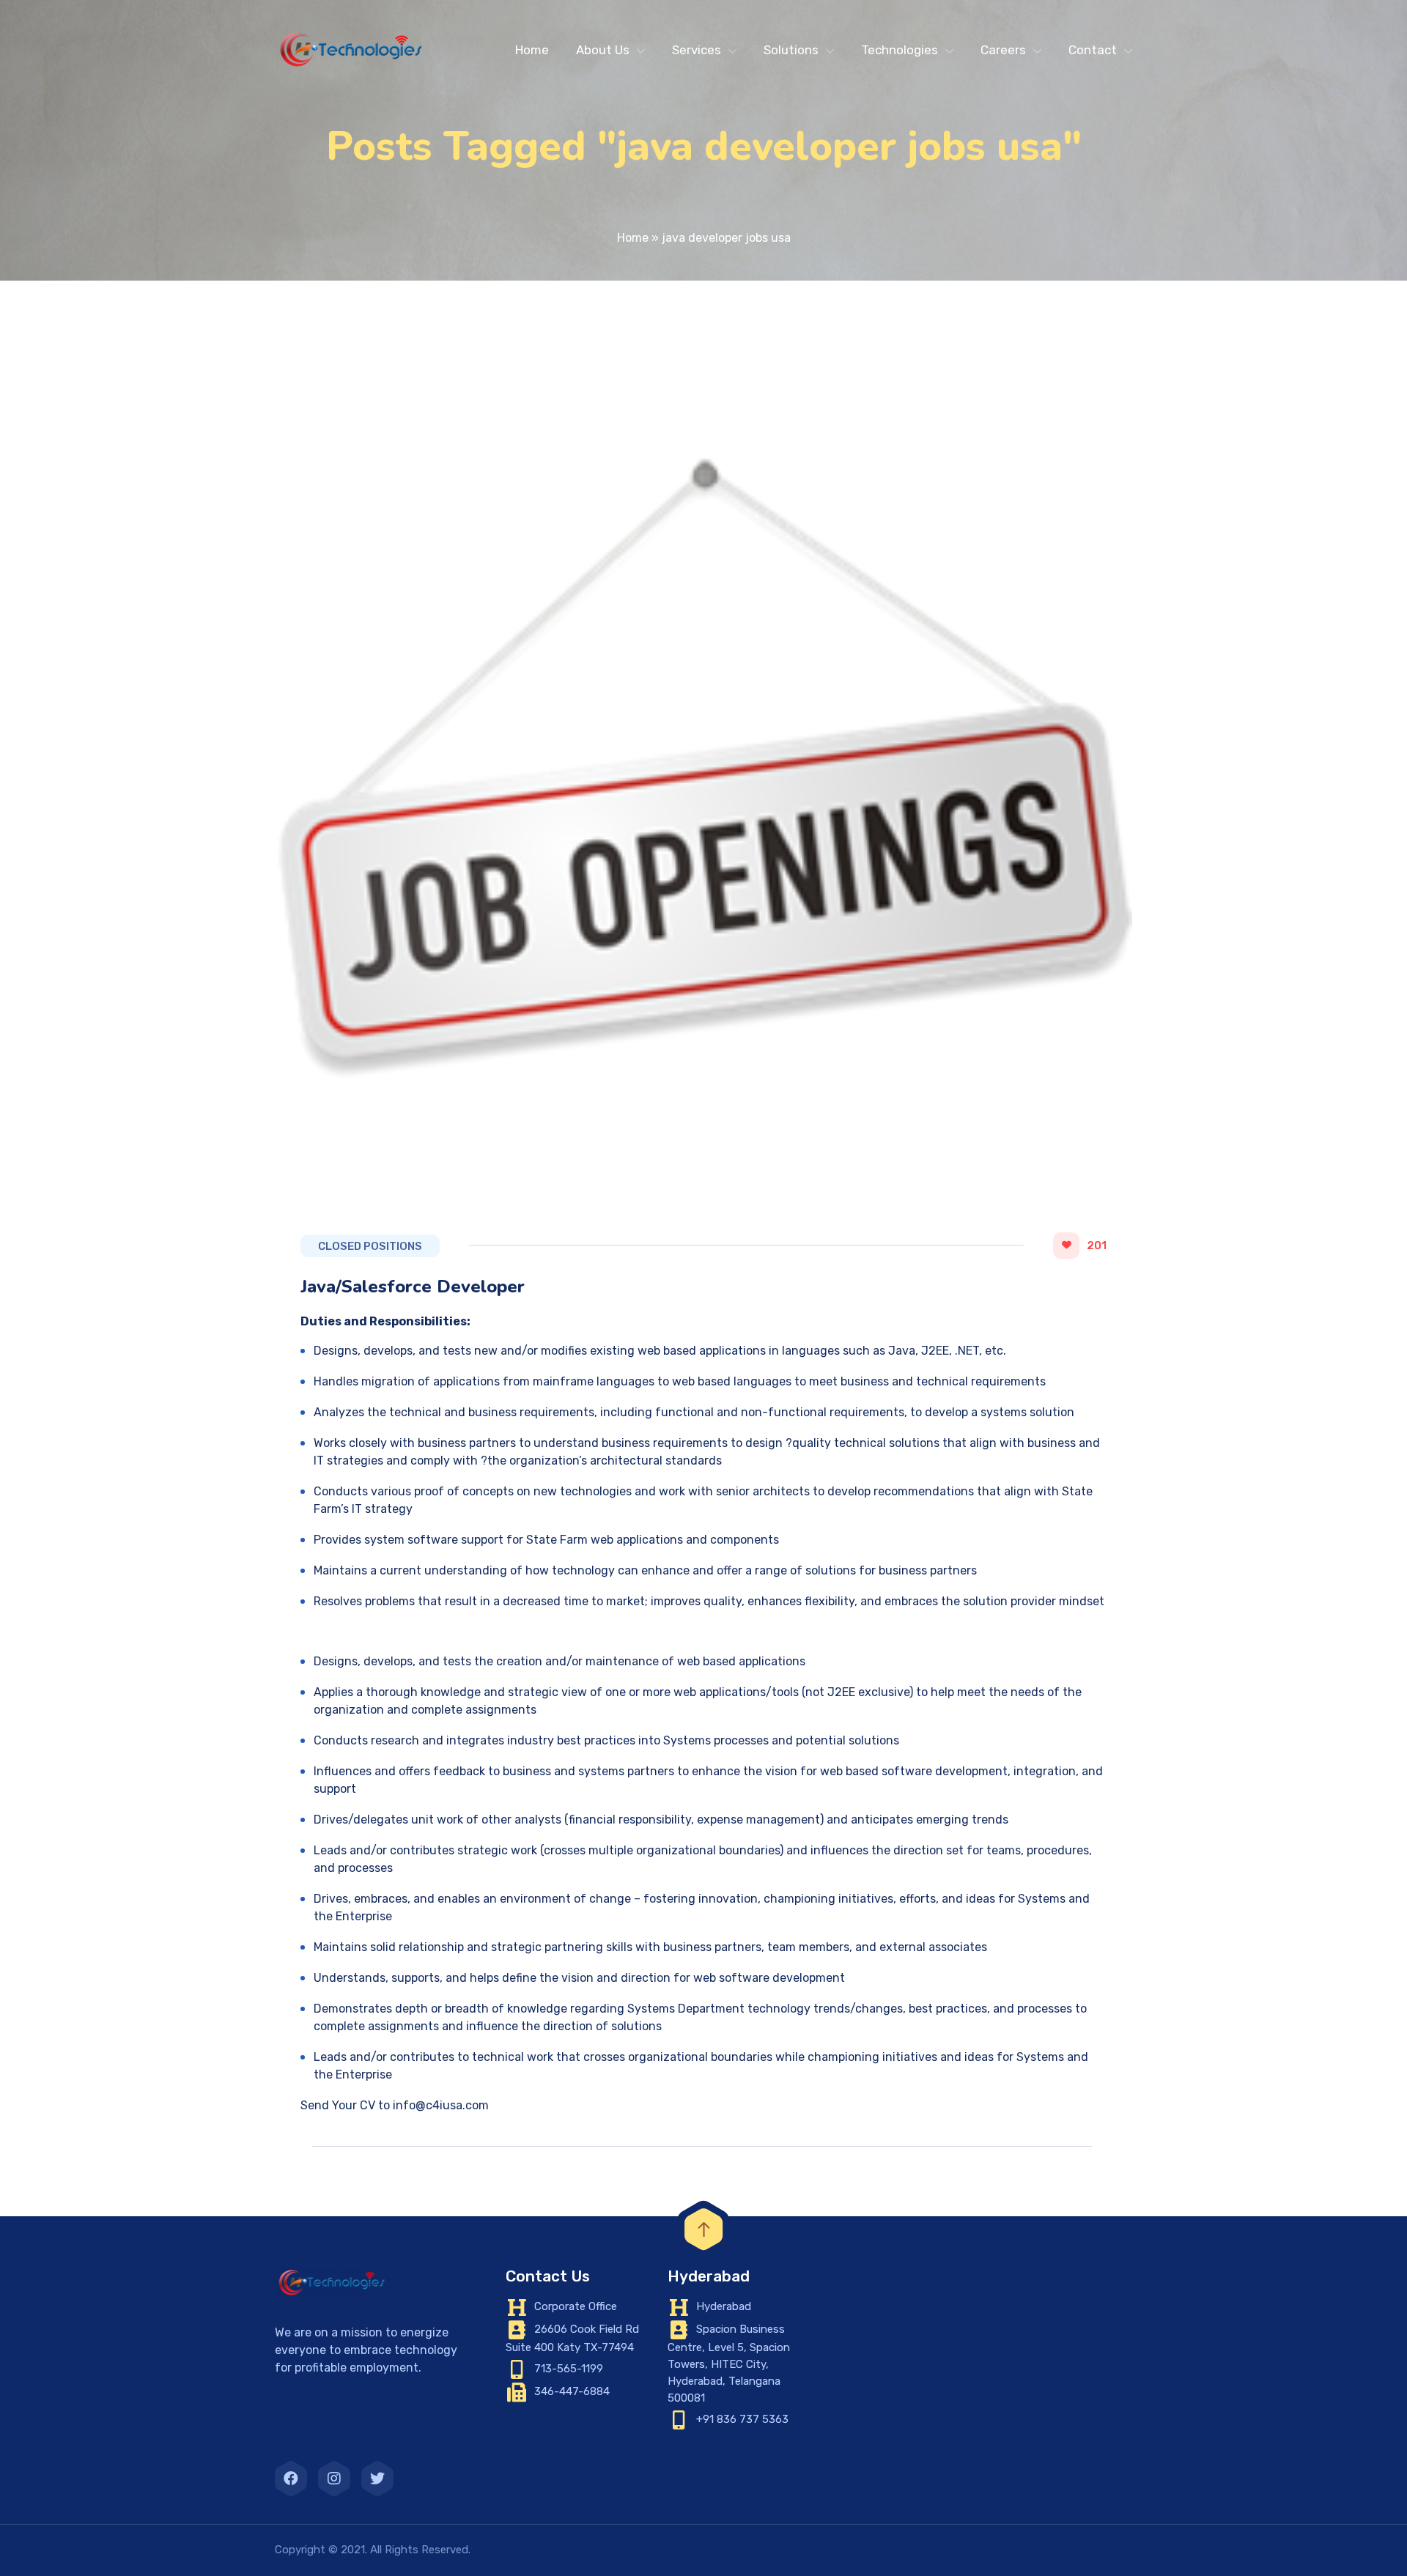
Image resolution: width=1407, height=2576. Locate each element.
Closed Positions (370, 1246)
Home (532, 50)
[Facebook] (291, 2479)
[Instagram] (334, 2479)
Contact (1093, 50)
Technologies (900, 50)
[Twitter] (377, 2479)
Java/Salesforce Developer (413, 1287)
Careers (1003, 50)
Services (697, 50)
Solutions (791, 50)
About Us (603, 50)
